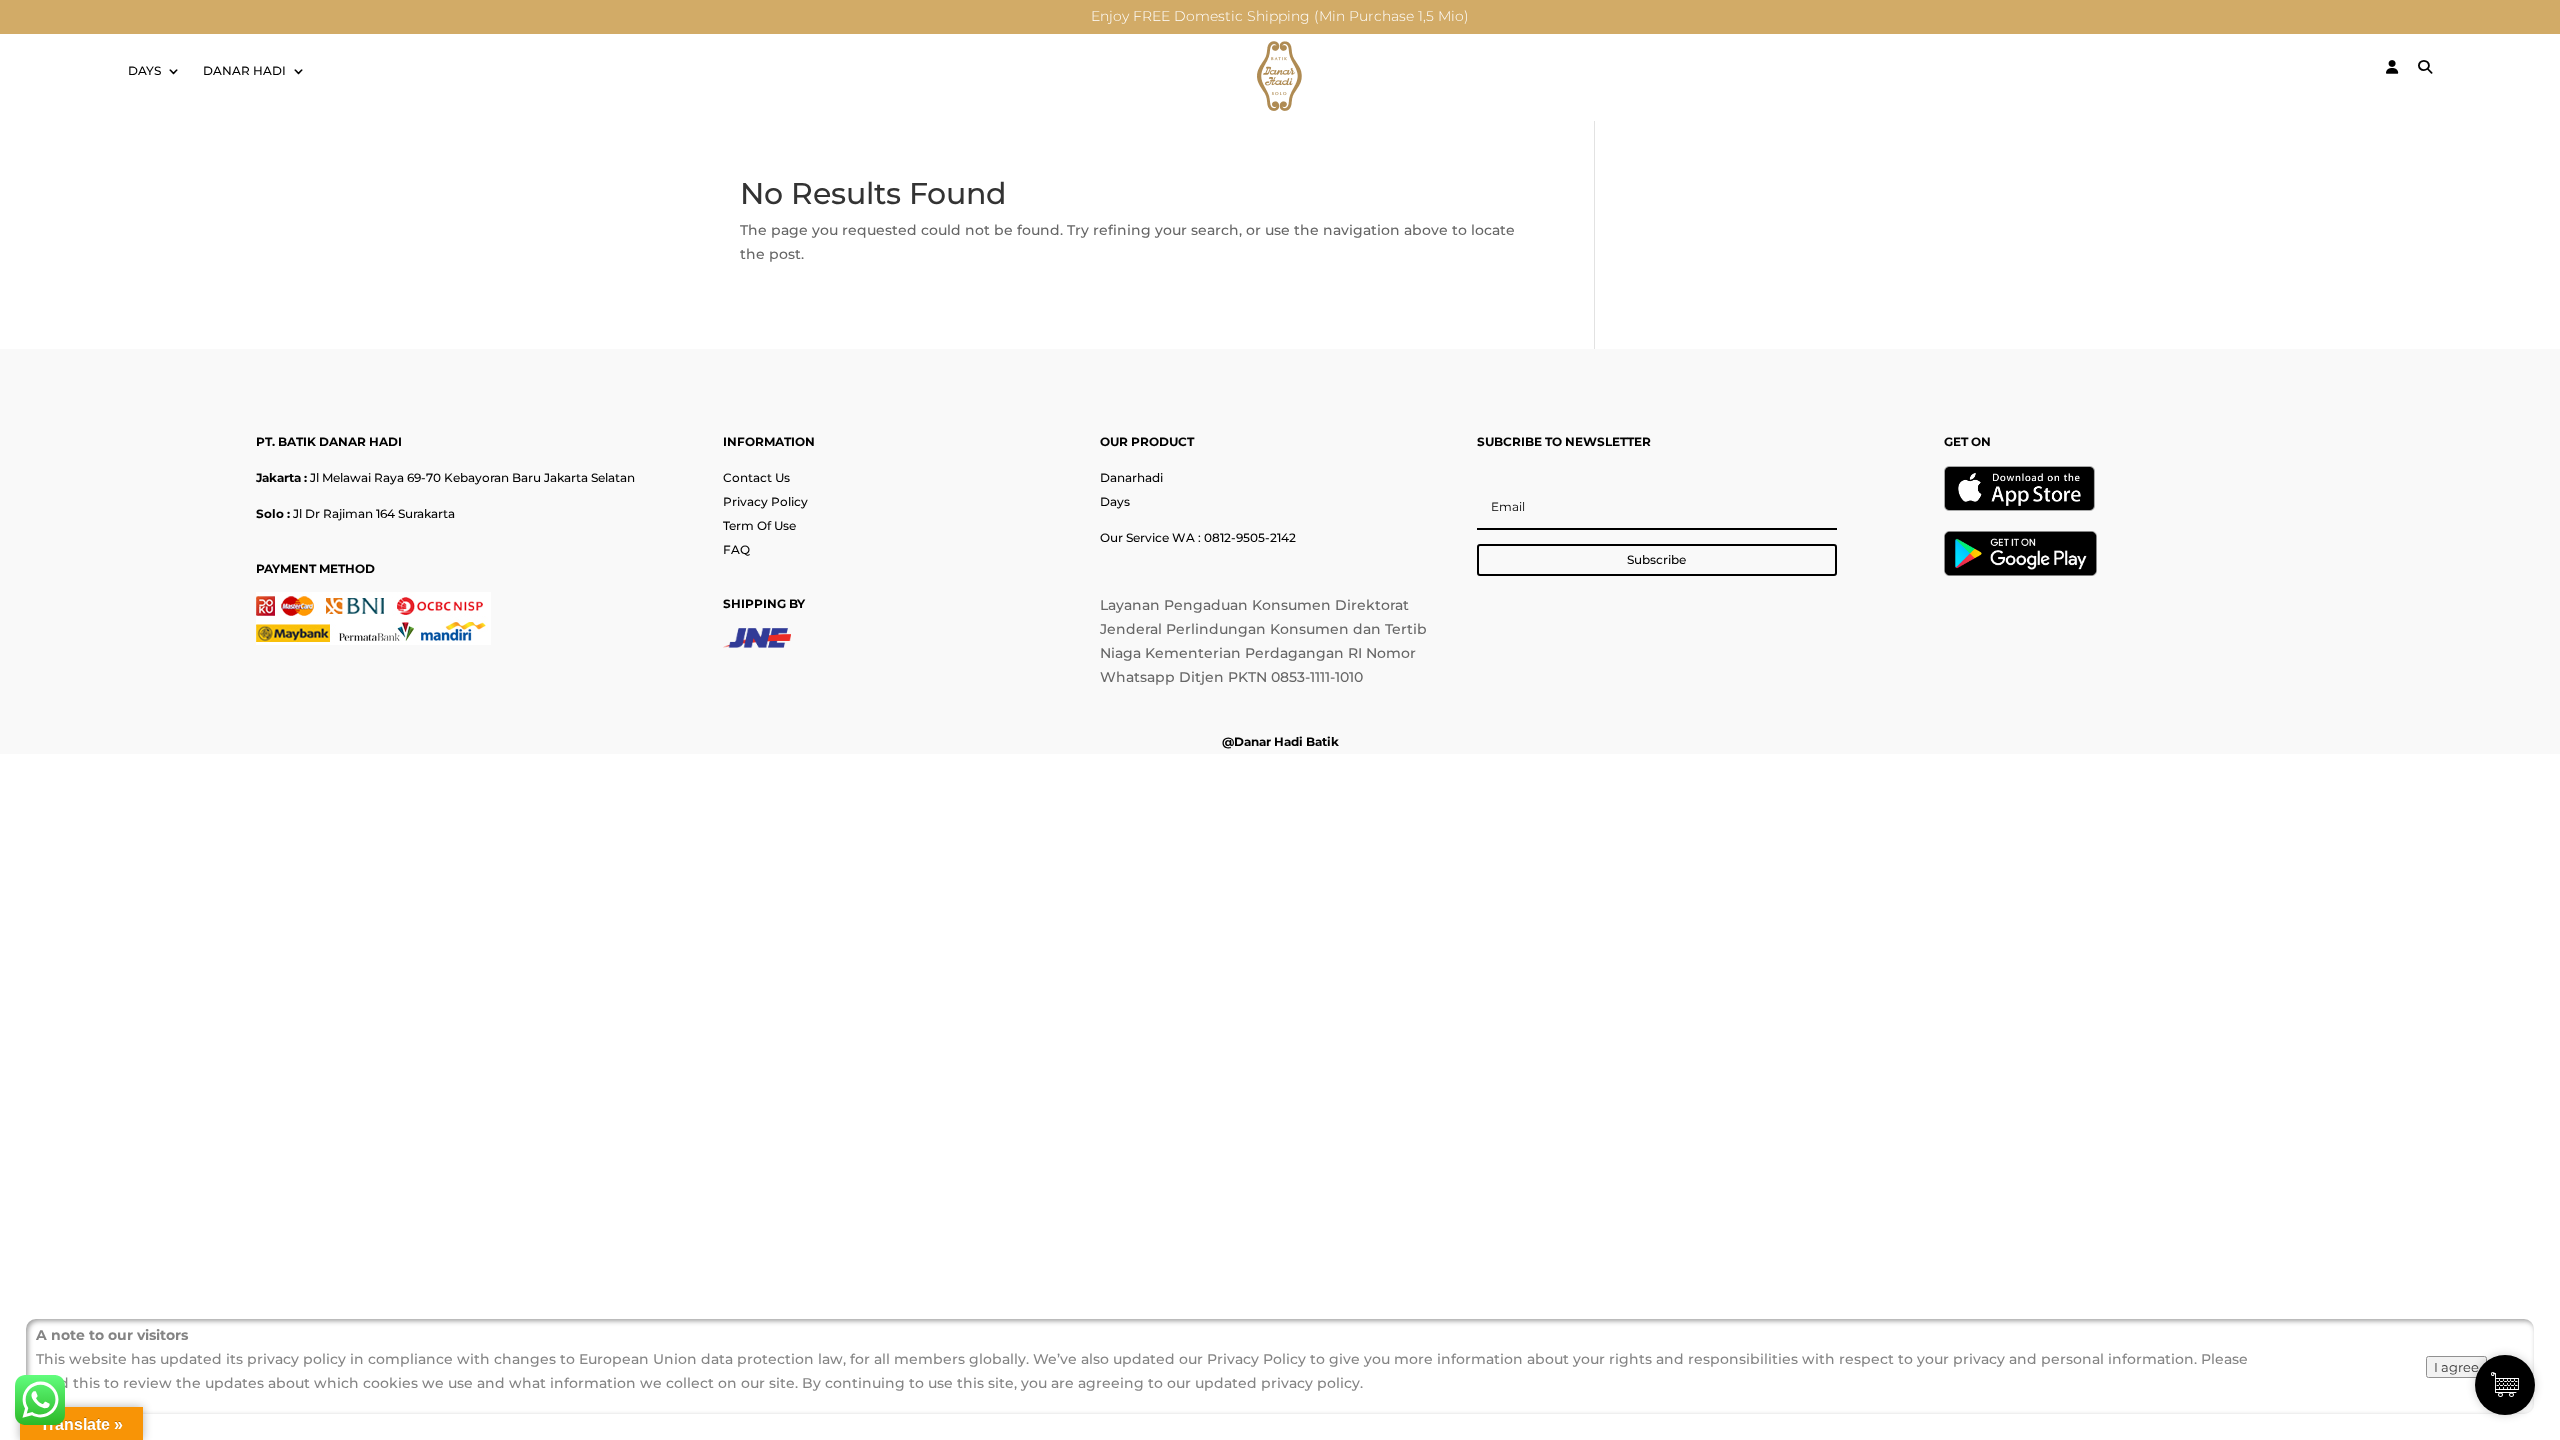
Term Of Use (759, 525)
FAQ (736, 549)
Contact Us (756, 477)
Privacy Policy (765, 501)
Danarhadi (1131, 477)
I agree (2456, 1367)
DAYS (144, 71)
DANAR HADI (244, 71)
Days (1115, 501)
